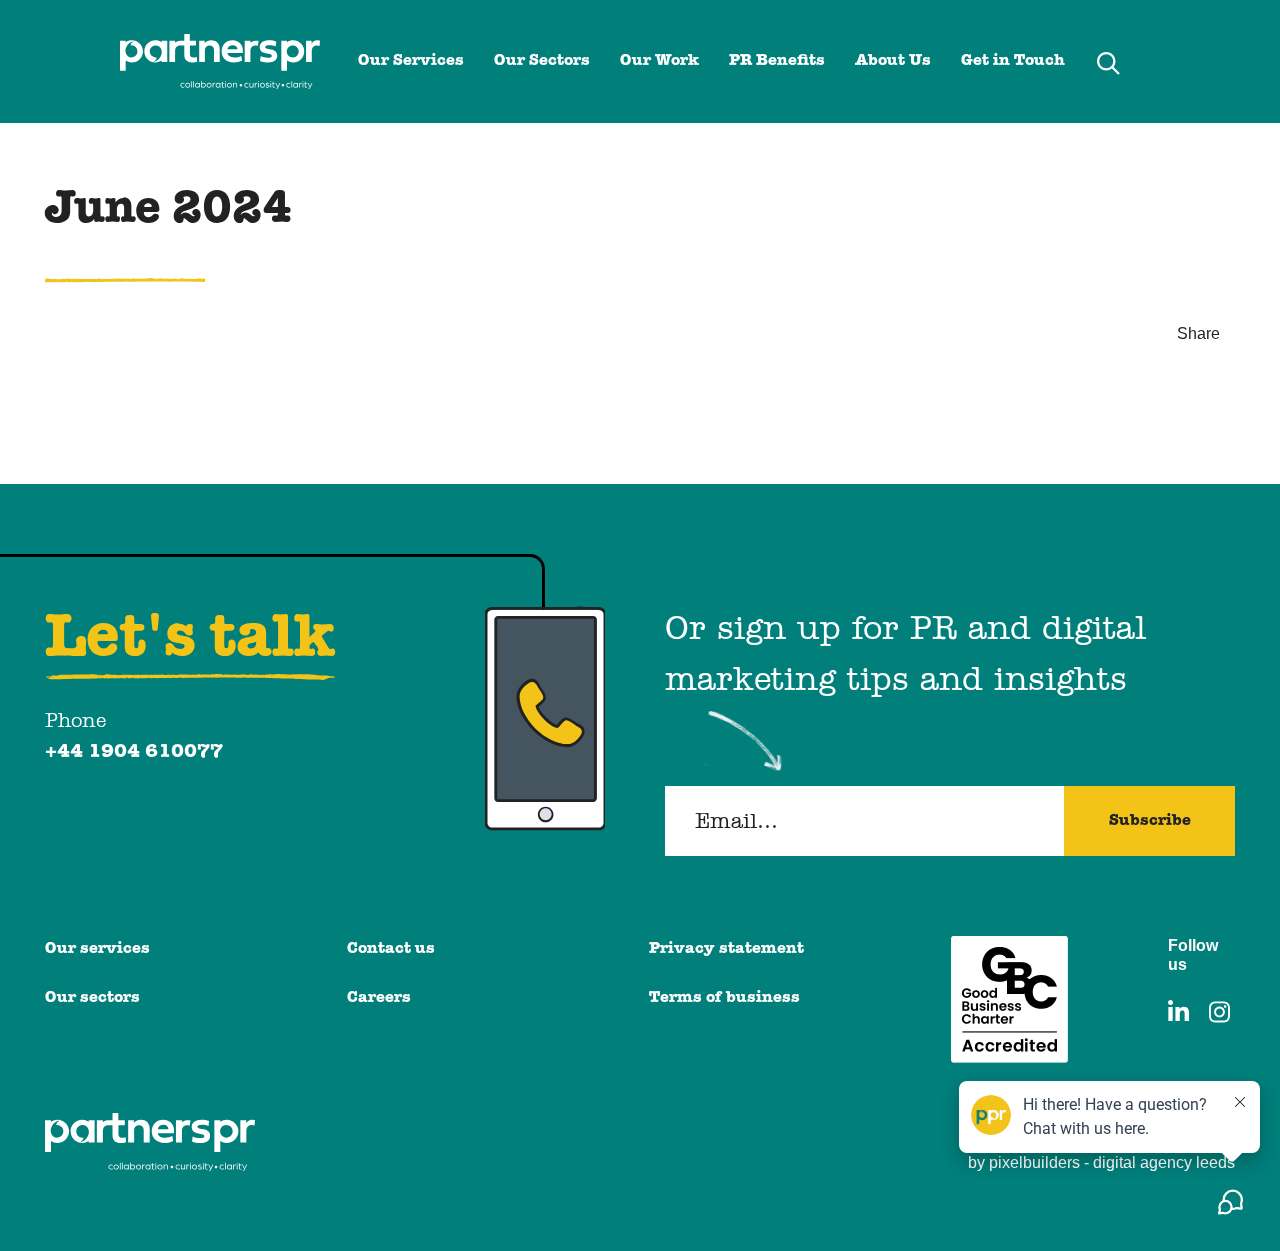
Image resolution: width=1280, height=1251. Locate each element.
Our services (97, 949)
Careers (379, 998)
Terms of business (724, 998)
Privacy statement (726, 949)
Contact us (391, 949)
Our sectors (92, 998)
